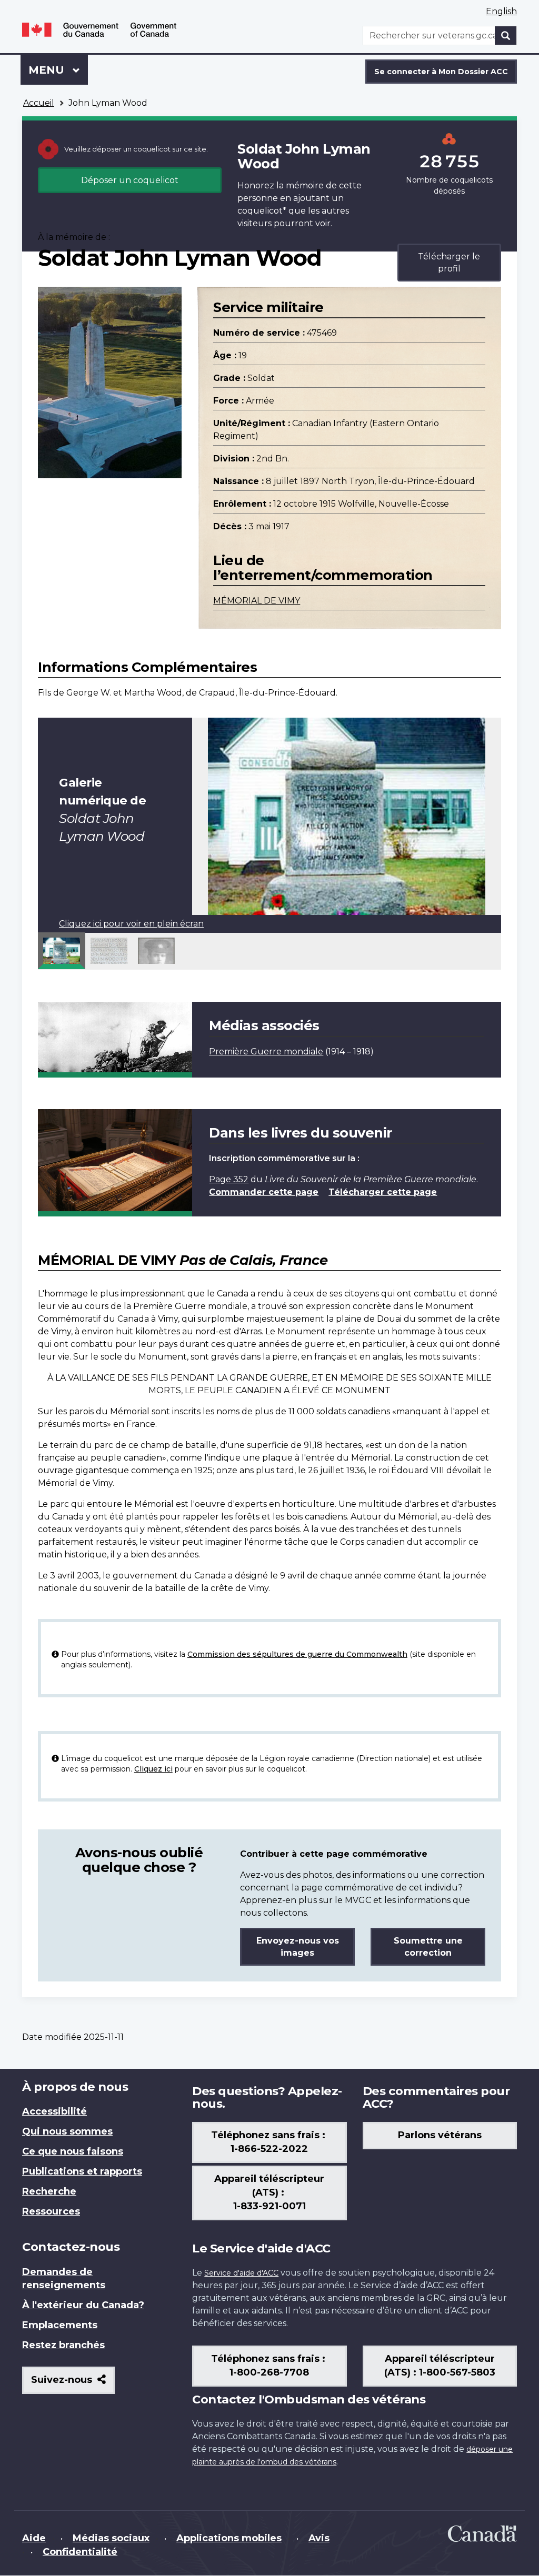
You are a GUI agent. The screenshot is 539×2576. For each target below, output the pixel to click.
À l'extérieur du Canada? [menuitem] (83, 2305)
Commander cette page (264, 1192)
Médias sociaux (111, 2538)
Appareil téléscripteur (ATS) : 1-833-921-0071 (269, 2192)
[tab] (62, 951)
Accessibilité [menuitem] (54, 2111)
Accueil (39, 103)
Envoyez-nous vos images (298, 1947)
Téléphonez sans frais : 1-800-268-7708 (269, 2366)
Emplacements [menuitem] (60, 2325)
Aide (34, 2538)
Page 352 (229, 1179)
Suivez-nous (73, 2384)
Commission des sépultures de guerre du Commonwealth (297, 1654)
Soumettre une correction (428, 1947)
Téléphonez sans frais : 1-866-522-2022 (269, 2142)
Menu (58, 70)
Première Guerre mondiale (266, 1051)
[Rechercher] (506, 36)
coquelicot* (262, 211)
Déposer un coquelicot (130, 180)
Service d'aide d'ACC (241, 2273)
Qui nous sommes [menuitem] (67, 2131)
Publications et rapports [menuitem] (82, 2171)
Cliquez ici (153, 1769)
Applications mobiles (229, 2538)
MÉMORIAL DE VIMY (257, 601)
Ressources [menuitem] (51, 2211)
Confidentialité (80, 2552)
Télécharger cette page (383, 1192)
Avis (319, 2538)
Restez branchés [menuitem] (63, 2345)
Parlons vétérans (440, 2135)
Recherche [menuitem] (49, 2191)
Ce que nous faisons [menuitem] (73, 2151)
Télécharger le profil (449, 263)
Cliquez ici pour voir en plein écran (131, 924)
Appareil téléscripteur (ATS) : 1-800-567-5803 (440, 2366)
